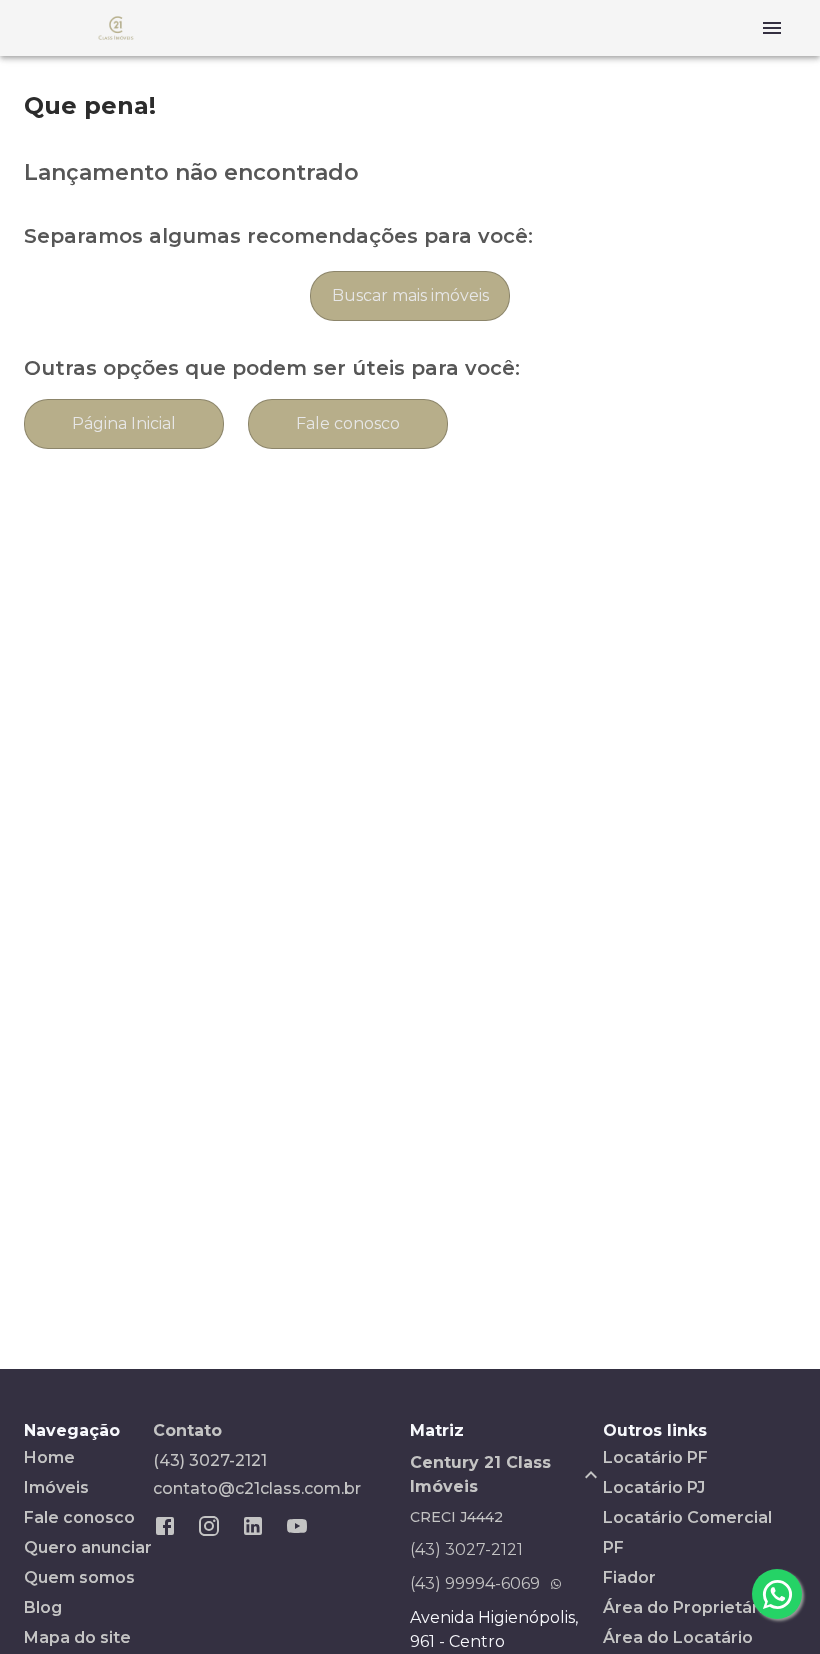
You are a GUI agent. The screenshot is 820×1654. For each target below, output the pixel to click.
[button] (506, 1475)
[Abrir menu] (772, 28)
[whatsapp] (777, 1594)
